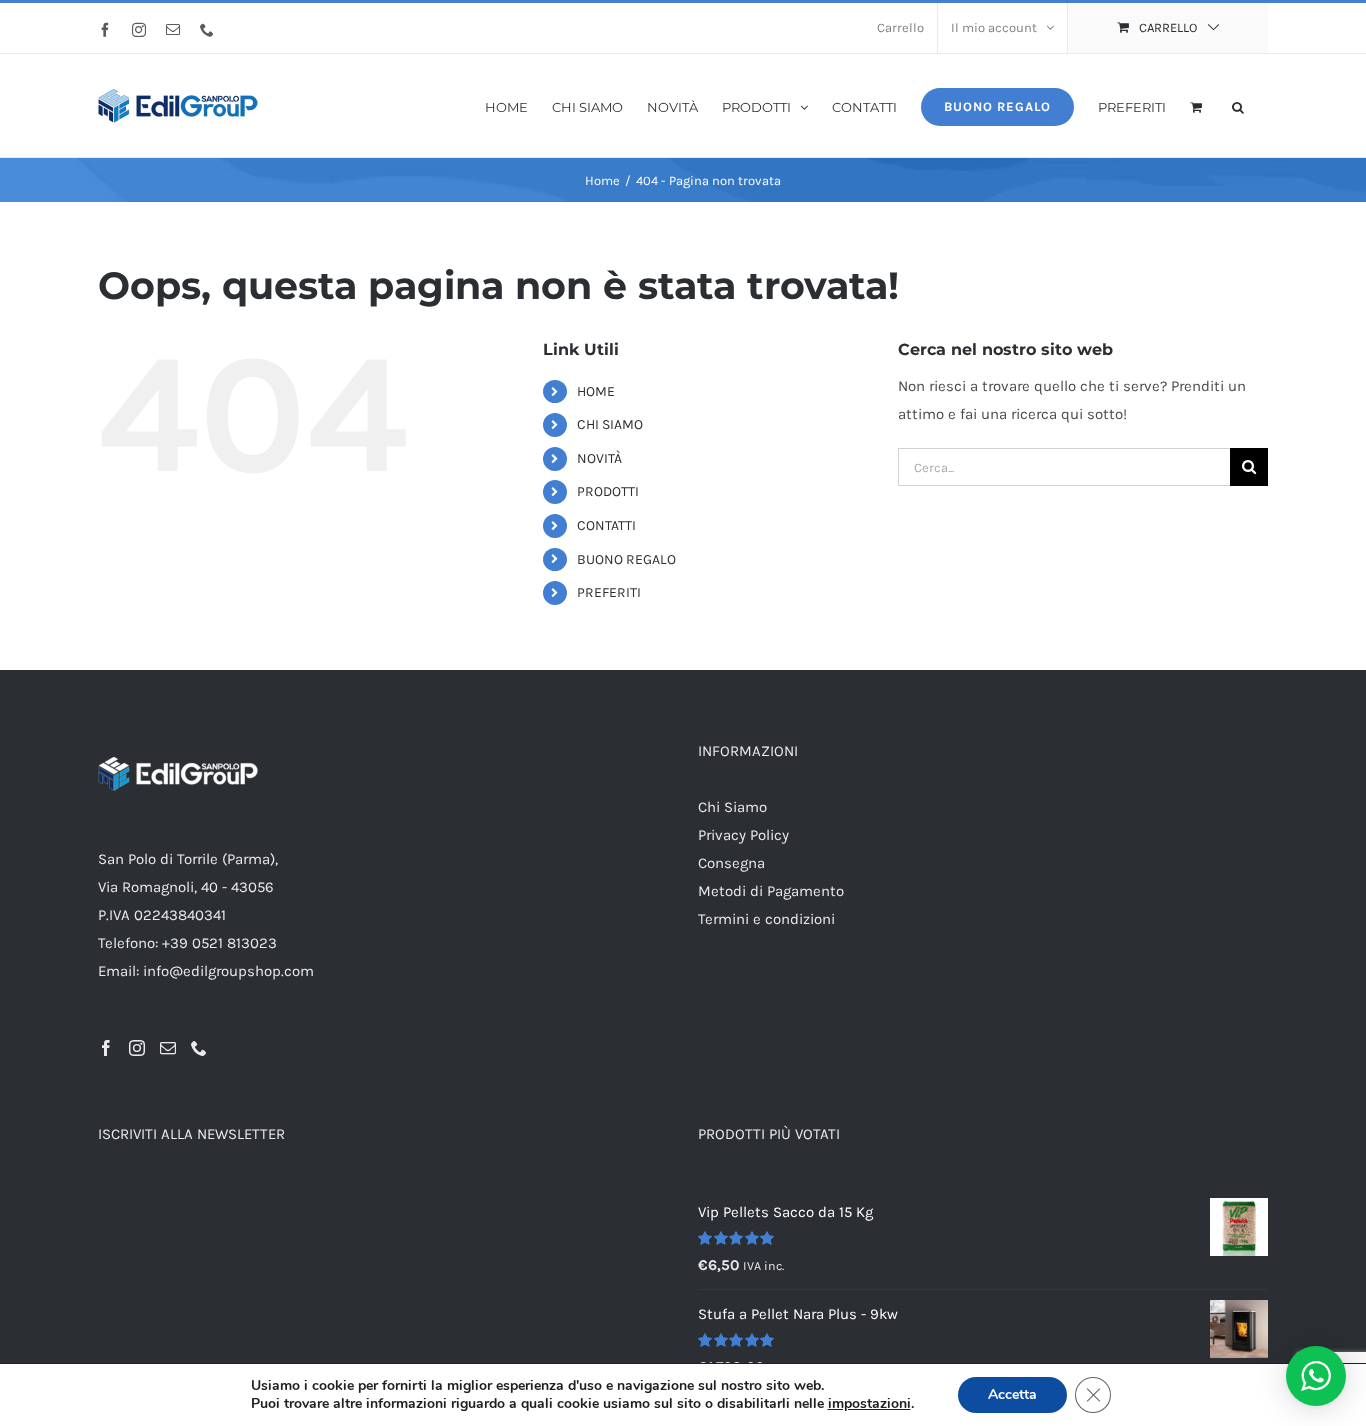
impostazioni (869, 1404)
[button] (1238, 105)
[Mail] (168, 1048)
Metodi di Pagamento (771, 891)
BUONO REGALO (626, 559)
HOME (596, 391)
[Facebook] (106, 1048)
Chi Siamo (732, 807)
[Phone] (199, 1048)
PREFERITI (609, 592)
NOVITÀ (599, 458)
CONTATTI (606, 525)
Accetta (1012, 1394)
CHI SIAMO (610, 424)
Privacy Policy (743, 835)
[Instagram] (137, 1048)
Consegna (731, 863)
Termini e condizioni (766, 919)
